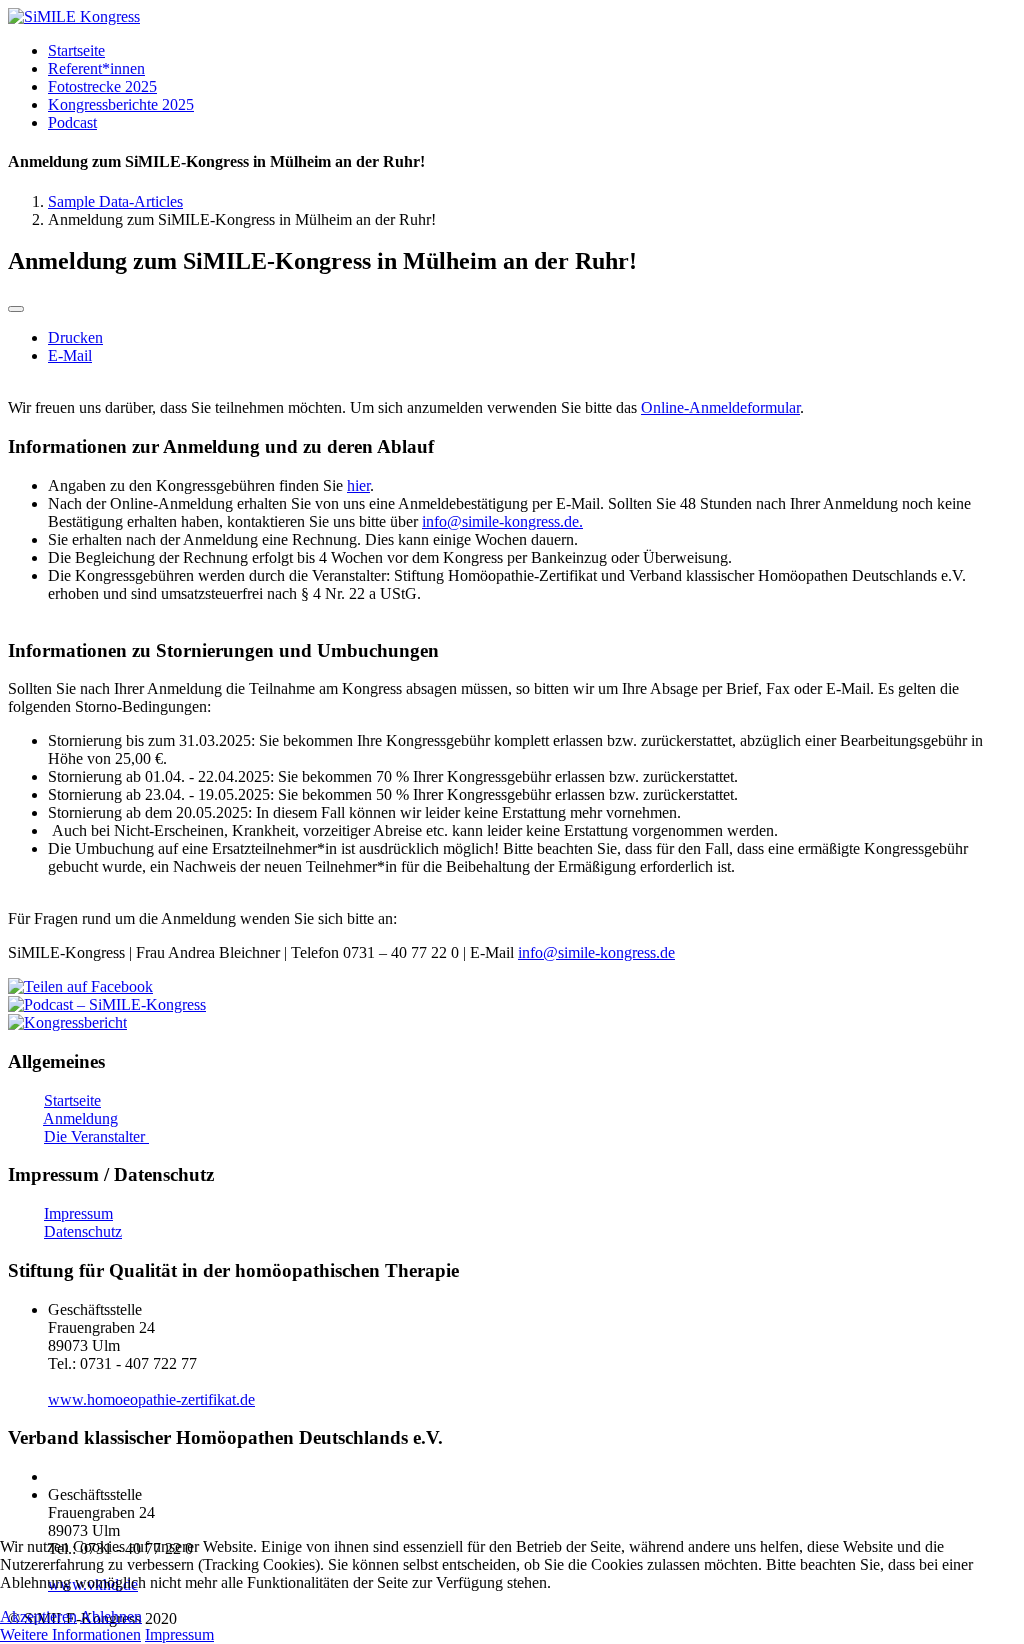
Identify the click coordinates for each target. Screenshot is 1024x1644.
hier (358, 485)
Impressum (78, 1213)
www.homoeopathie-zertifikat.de (151, 1399)
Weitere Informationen (70, 1634)
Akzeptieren (38, 1616)
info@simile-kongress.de (500, 521)
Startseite (72, 1100)
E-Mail (70, 355)
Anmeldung (80, 1118)
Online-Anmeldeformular (720, 407)
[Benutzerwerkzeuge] (16, 309)
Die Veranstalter (96, 1136)
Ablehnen (111, 1616)
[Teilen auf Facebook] (80, 986)
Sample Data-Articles (115, 201)
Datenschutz (83, 1231)
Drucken (75, 337)
